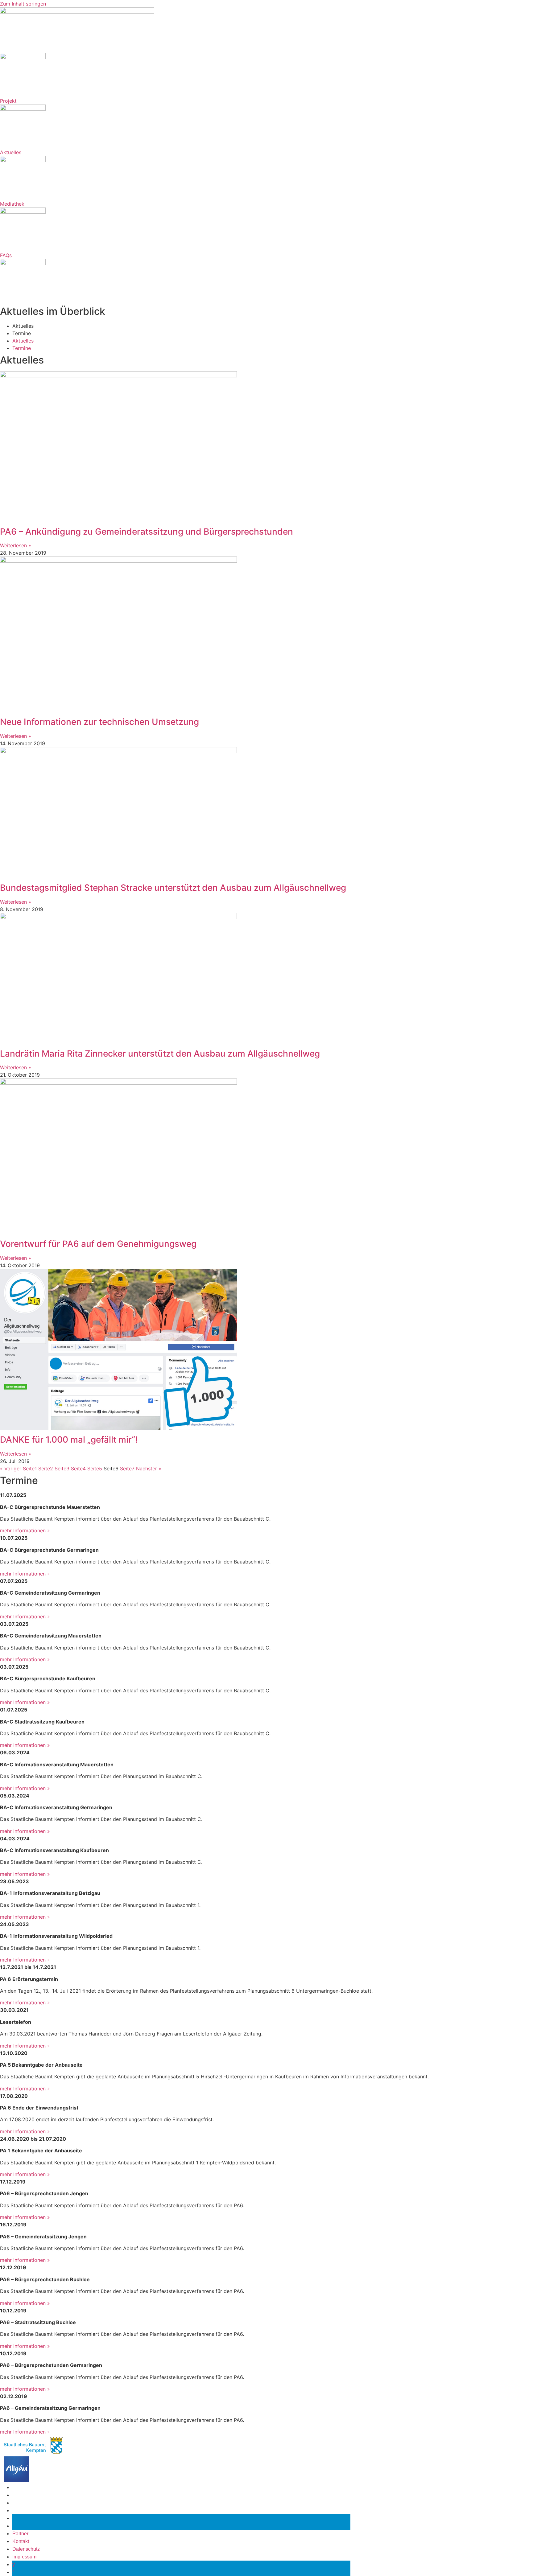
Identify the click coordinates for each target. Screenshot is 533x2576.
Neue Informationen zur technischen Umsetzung (99, 722)
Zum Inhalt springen (23, 4)
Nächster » (149, 1469)
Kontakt (21, 2495)
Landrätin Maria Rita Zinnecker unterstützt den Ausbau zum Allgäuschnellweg (160, 1054)
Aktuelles (23, 326)
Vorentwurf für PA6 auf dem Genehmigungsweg (98, 1244)
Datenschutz (26, 2503)
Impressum (24, 2510)
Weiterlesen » (16, 545)
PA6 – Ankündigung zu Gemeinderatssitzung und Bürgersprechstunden (147, 532)
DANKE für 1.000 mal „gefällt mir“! (69, 1440)
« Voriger (11, 1469)
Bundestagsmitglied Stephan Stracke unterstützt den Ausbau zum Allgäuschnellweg (173, 888)
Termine (22, 333)
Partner (20, 2487)
